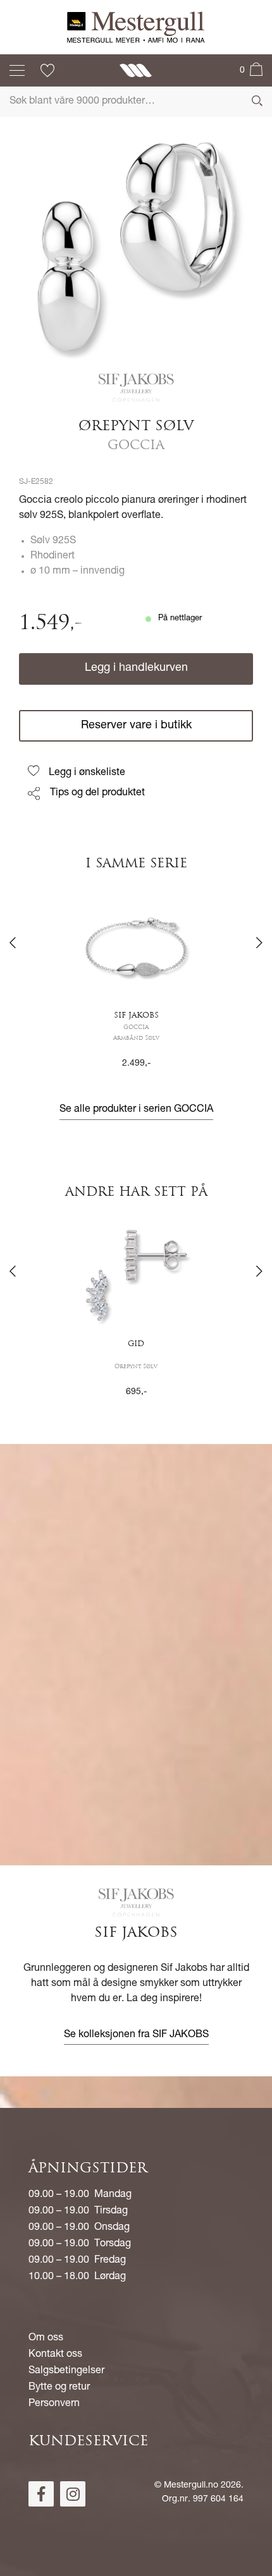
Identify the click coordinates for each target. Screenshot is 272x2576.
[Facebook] (41, 2494)
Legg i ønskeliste (87, 773)
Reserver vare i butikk (136, 726)
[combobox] (136, 102)
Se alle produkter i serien (136, 1110)
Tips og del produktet (97, 793)
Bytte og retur (59, 2388)
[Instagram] (73, 2494)
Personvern (54, 2404)
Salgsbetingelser (66, 2371)
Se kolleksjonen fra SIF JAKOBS (136, 2035)
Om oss (46, 2338)
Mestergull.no (191, 2486)
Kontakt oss (55, 2355)
